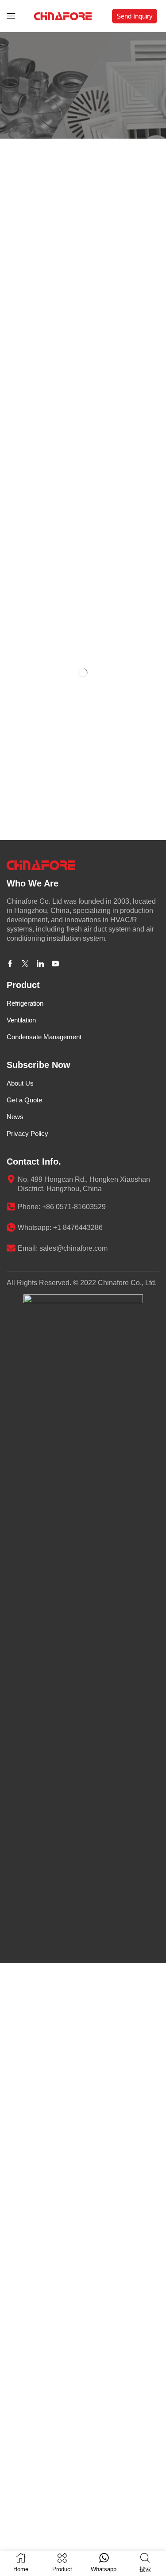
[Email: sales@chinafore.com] (11, 1861)
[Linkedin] (40, 1577)
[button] (11, 16)
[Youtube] (55, 1577)
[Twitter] (25, 1577)
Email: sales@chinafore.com (63, 1861)
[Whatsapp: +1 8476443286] (11, 1840)
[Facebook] (10, 1577)
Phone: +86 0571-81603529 (62, 1820)
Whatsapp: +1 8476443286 (60, 1840)
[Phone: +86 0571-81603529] (11, 1819)
